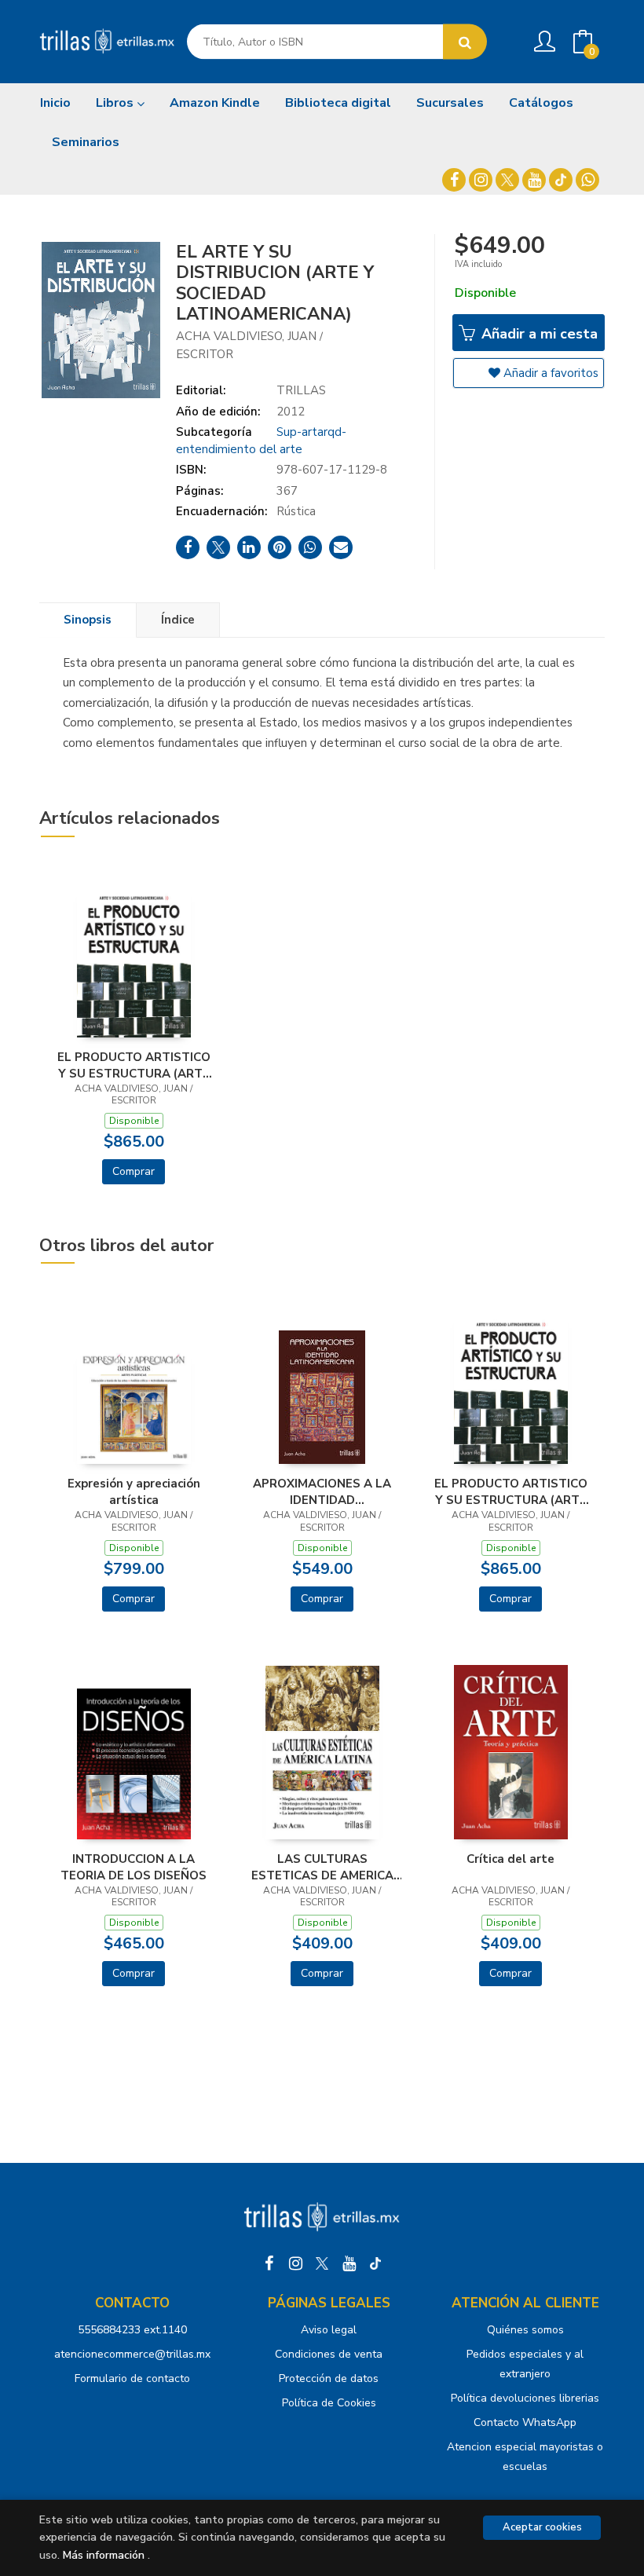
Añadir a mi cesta (538, 334)
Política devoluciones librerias (525, 2398)
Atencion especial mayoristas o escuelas (525, 2457)
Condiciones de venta (329, 2354)
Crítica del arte (510, 1859)
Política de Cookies (329, 2403)
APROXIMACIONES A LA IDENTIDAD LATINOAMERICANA (322, 1491)
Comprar (134, 1171)
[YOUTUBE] (534, 180)
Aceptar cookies (542, 2527)
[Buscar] (465, 42)
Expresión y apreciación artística (134, 1491)
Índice (178, 620)
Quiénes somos (525, 2330)
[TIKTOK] (561, 180)
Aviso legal (329, 2330)
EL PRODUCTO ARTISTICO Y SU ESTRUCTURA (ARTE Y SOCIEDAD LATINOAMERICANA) (134, 1065)
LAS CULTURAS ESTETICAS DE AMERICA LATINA (322, 1867)
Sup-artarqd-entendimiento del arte (261, 440)
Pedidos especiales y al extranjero (525, 2364)
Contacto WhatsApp (525, 2422)
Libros (116, 103)
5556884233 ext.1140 (132, 2330)
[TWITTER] (507, 180)
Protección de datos (329, 2378)
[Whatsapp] (587, 180)
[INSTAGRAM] (481, 180)
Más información (104, 2555)
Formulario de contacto (132, 2378)
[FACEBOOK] (454, 180)
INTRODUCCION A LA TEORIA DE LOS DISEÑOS (134, 1867)
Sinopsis (88, 620)
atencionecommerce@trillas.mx (132, 2354)
